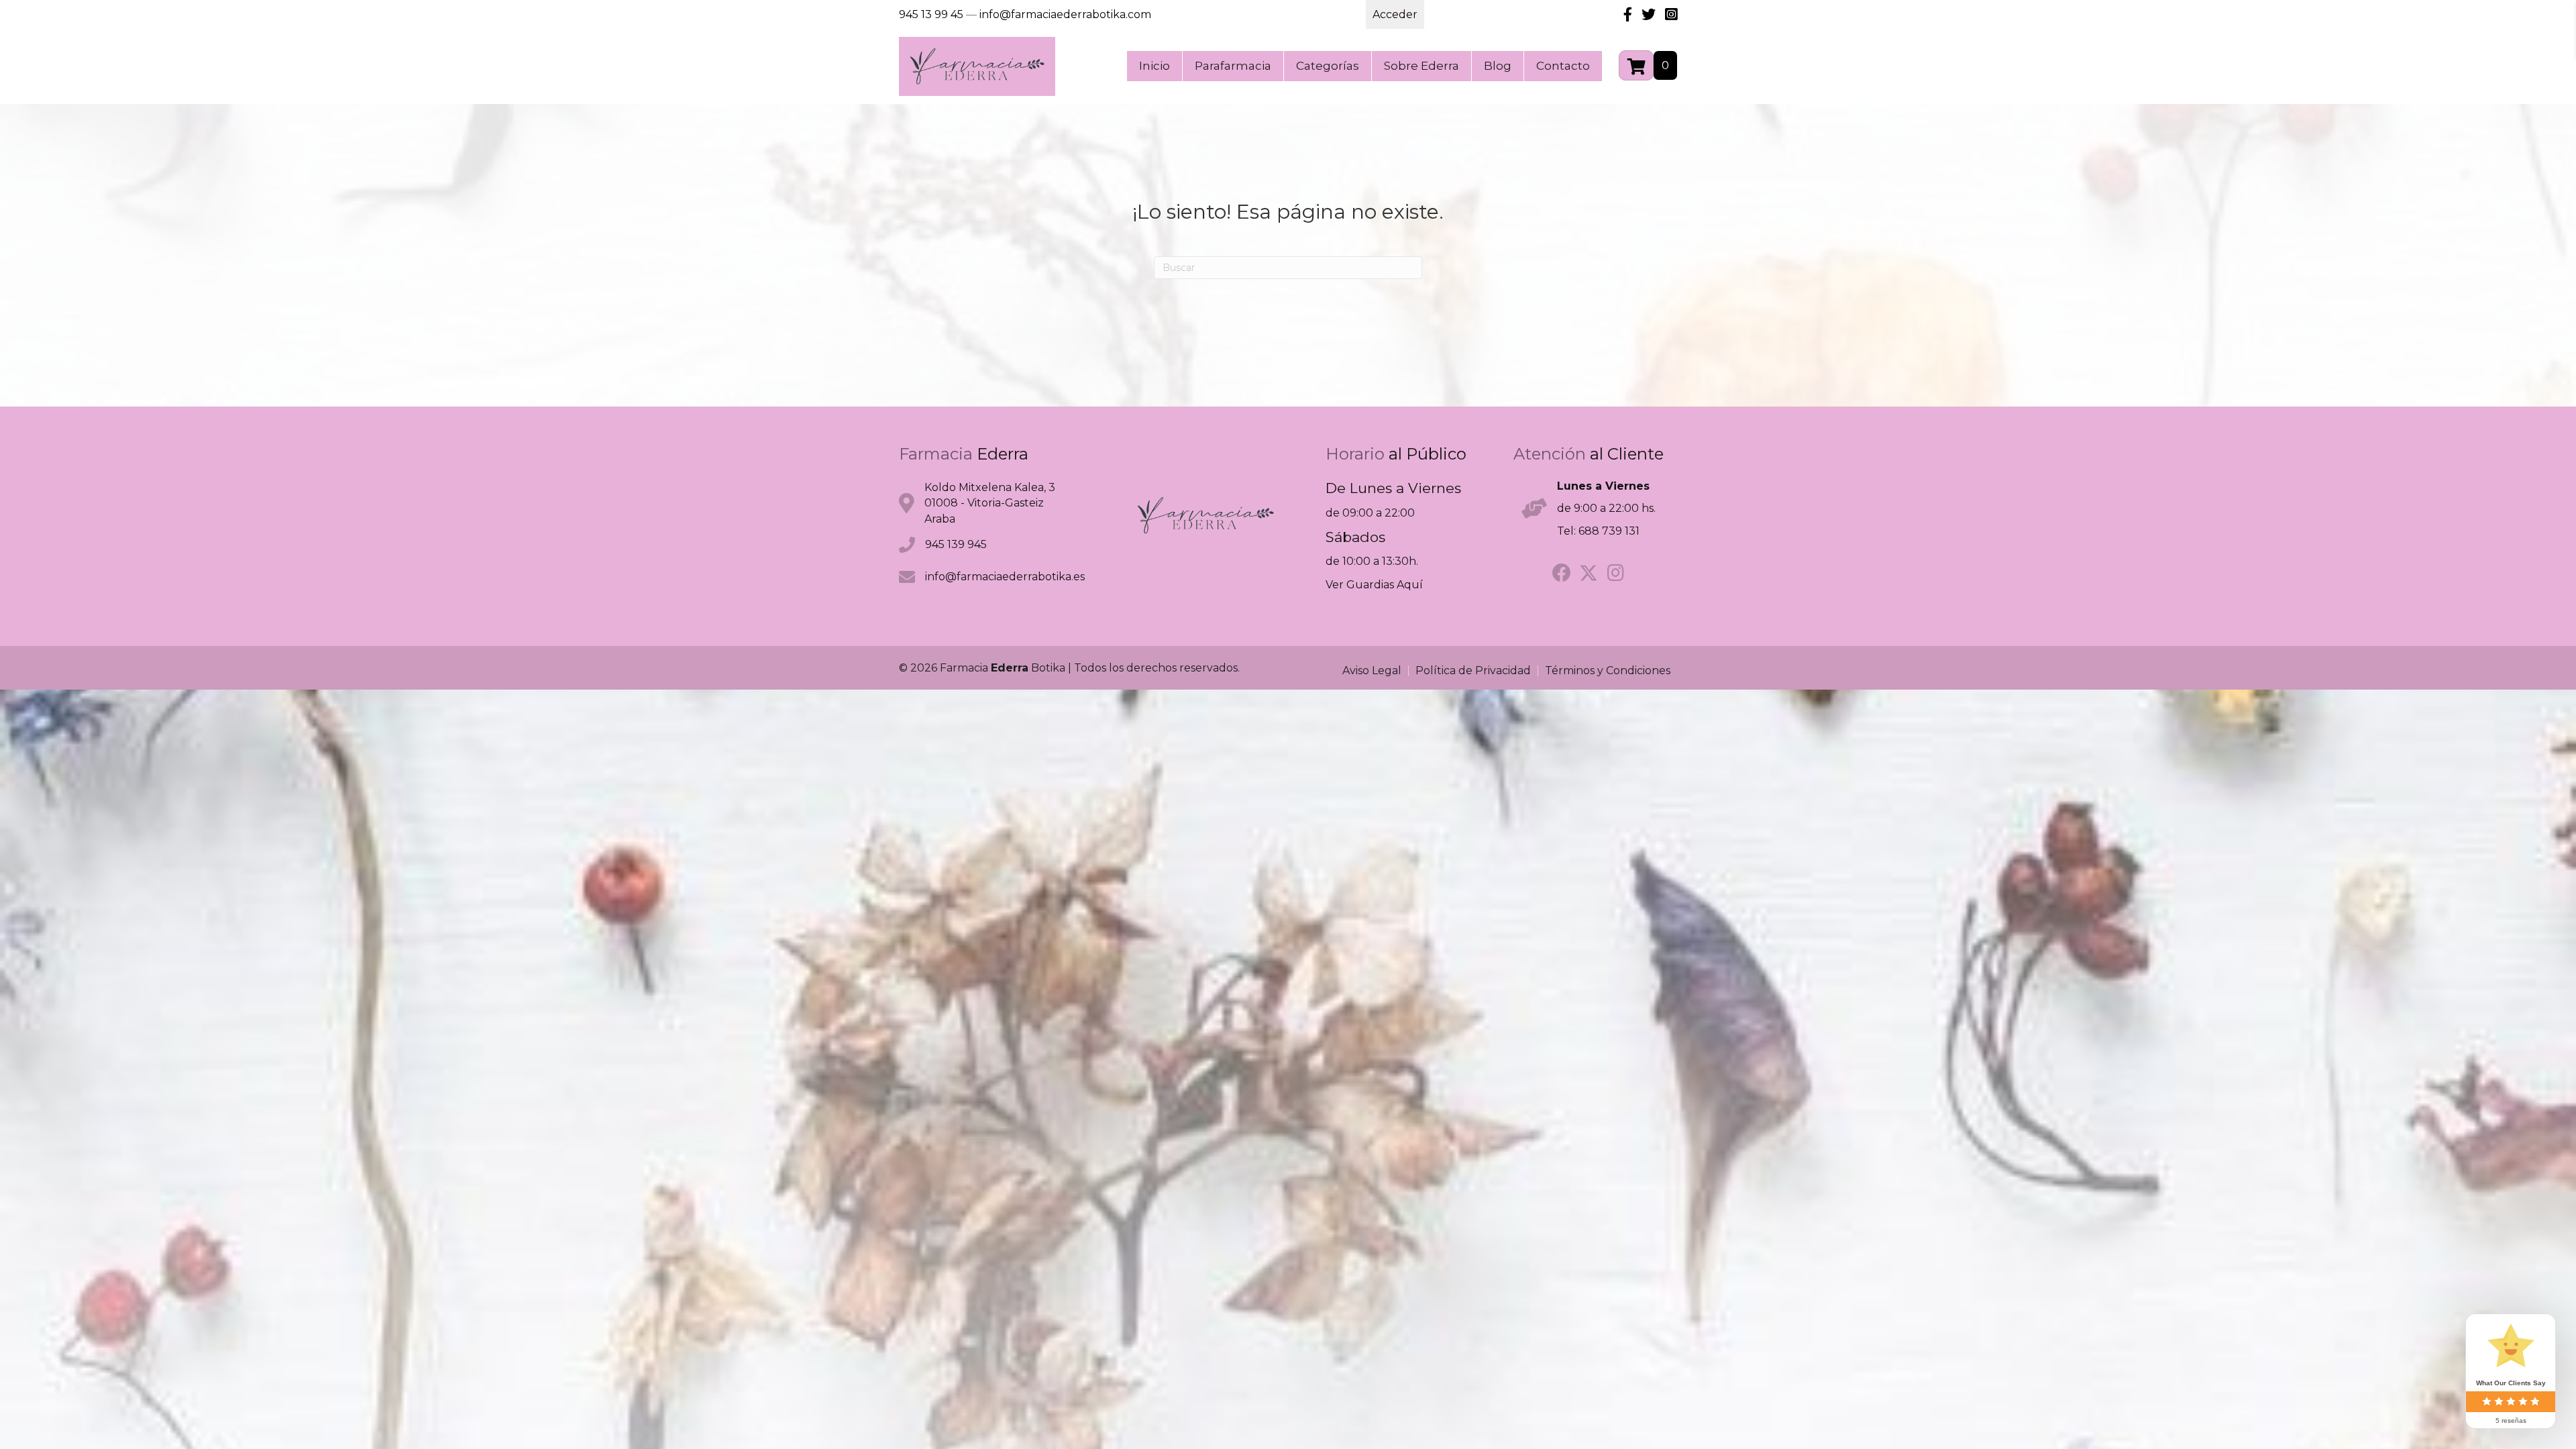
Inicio (1155, 66)
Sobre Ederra (1421, 66)
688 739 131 (1609, 531)
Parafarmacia (1233, 66)
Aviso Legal (1372, 671)
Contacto (1563, 66)
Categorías (1328, 66)
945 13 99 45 (931, 14)
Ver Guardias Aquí (1374, 585)
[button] (1562, 573)
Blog (1498, 66)
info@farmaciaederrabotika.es (1005, 577)
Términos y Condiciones (1608, 671)
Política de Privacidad (1473, 671)
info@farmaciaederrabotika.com (1065, 14)
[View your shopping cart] (1636, 65)
